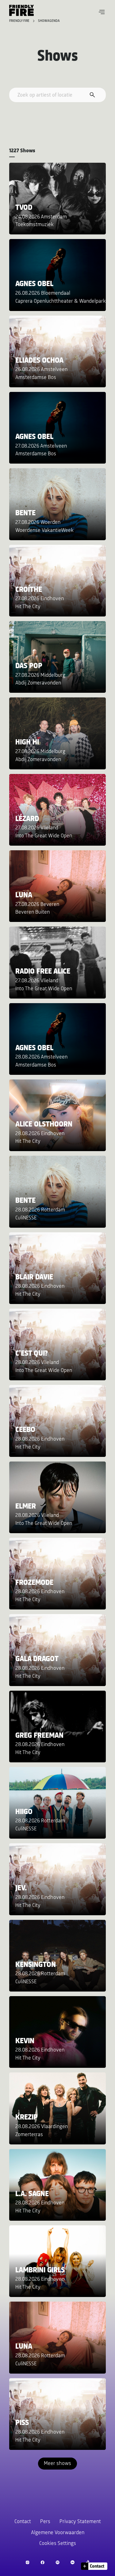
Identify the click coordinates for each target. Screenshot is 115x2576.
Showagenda (49, 21)
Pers (45, 2522)
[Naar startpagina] (21, 10)
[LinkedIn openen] (73, 2562)
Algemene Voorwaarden (58, 2533)
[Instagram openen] (27, 2562)
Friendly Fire (20, 21)
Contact (23, 2522)
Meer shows (57, 2464)
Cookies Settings (58, 2544)
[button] (102, 12)
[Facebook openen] (42, 2562)
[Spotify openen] (57, 2562)
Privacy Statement (80, 2522)
